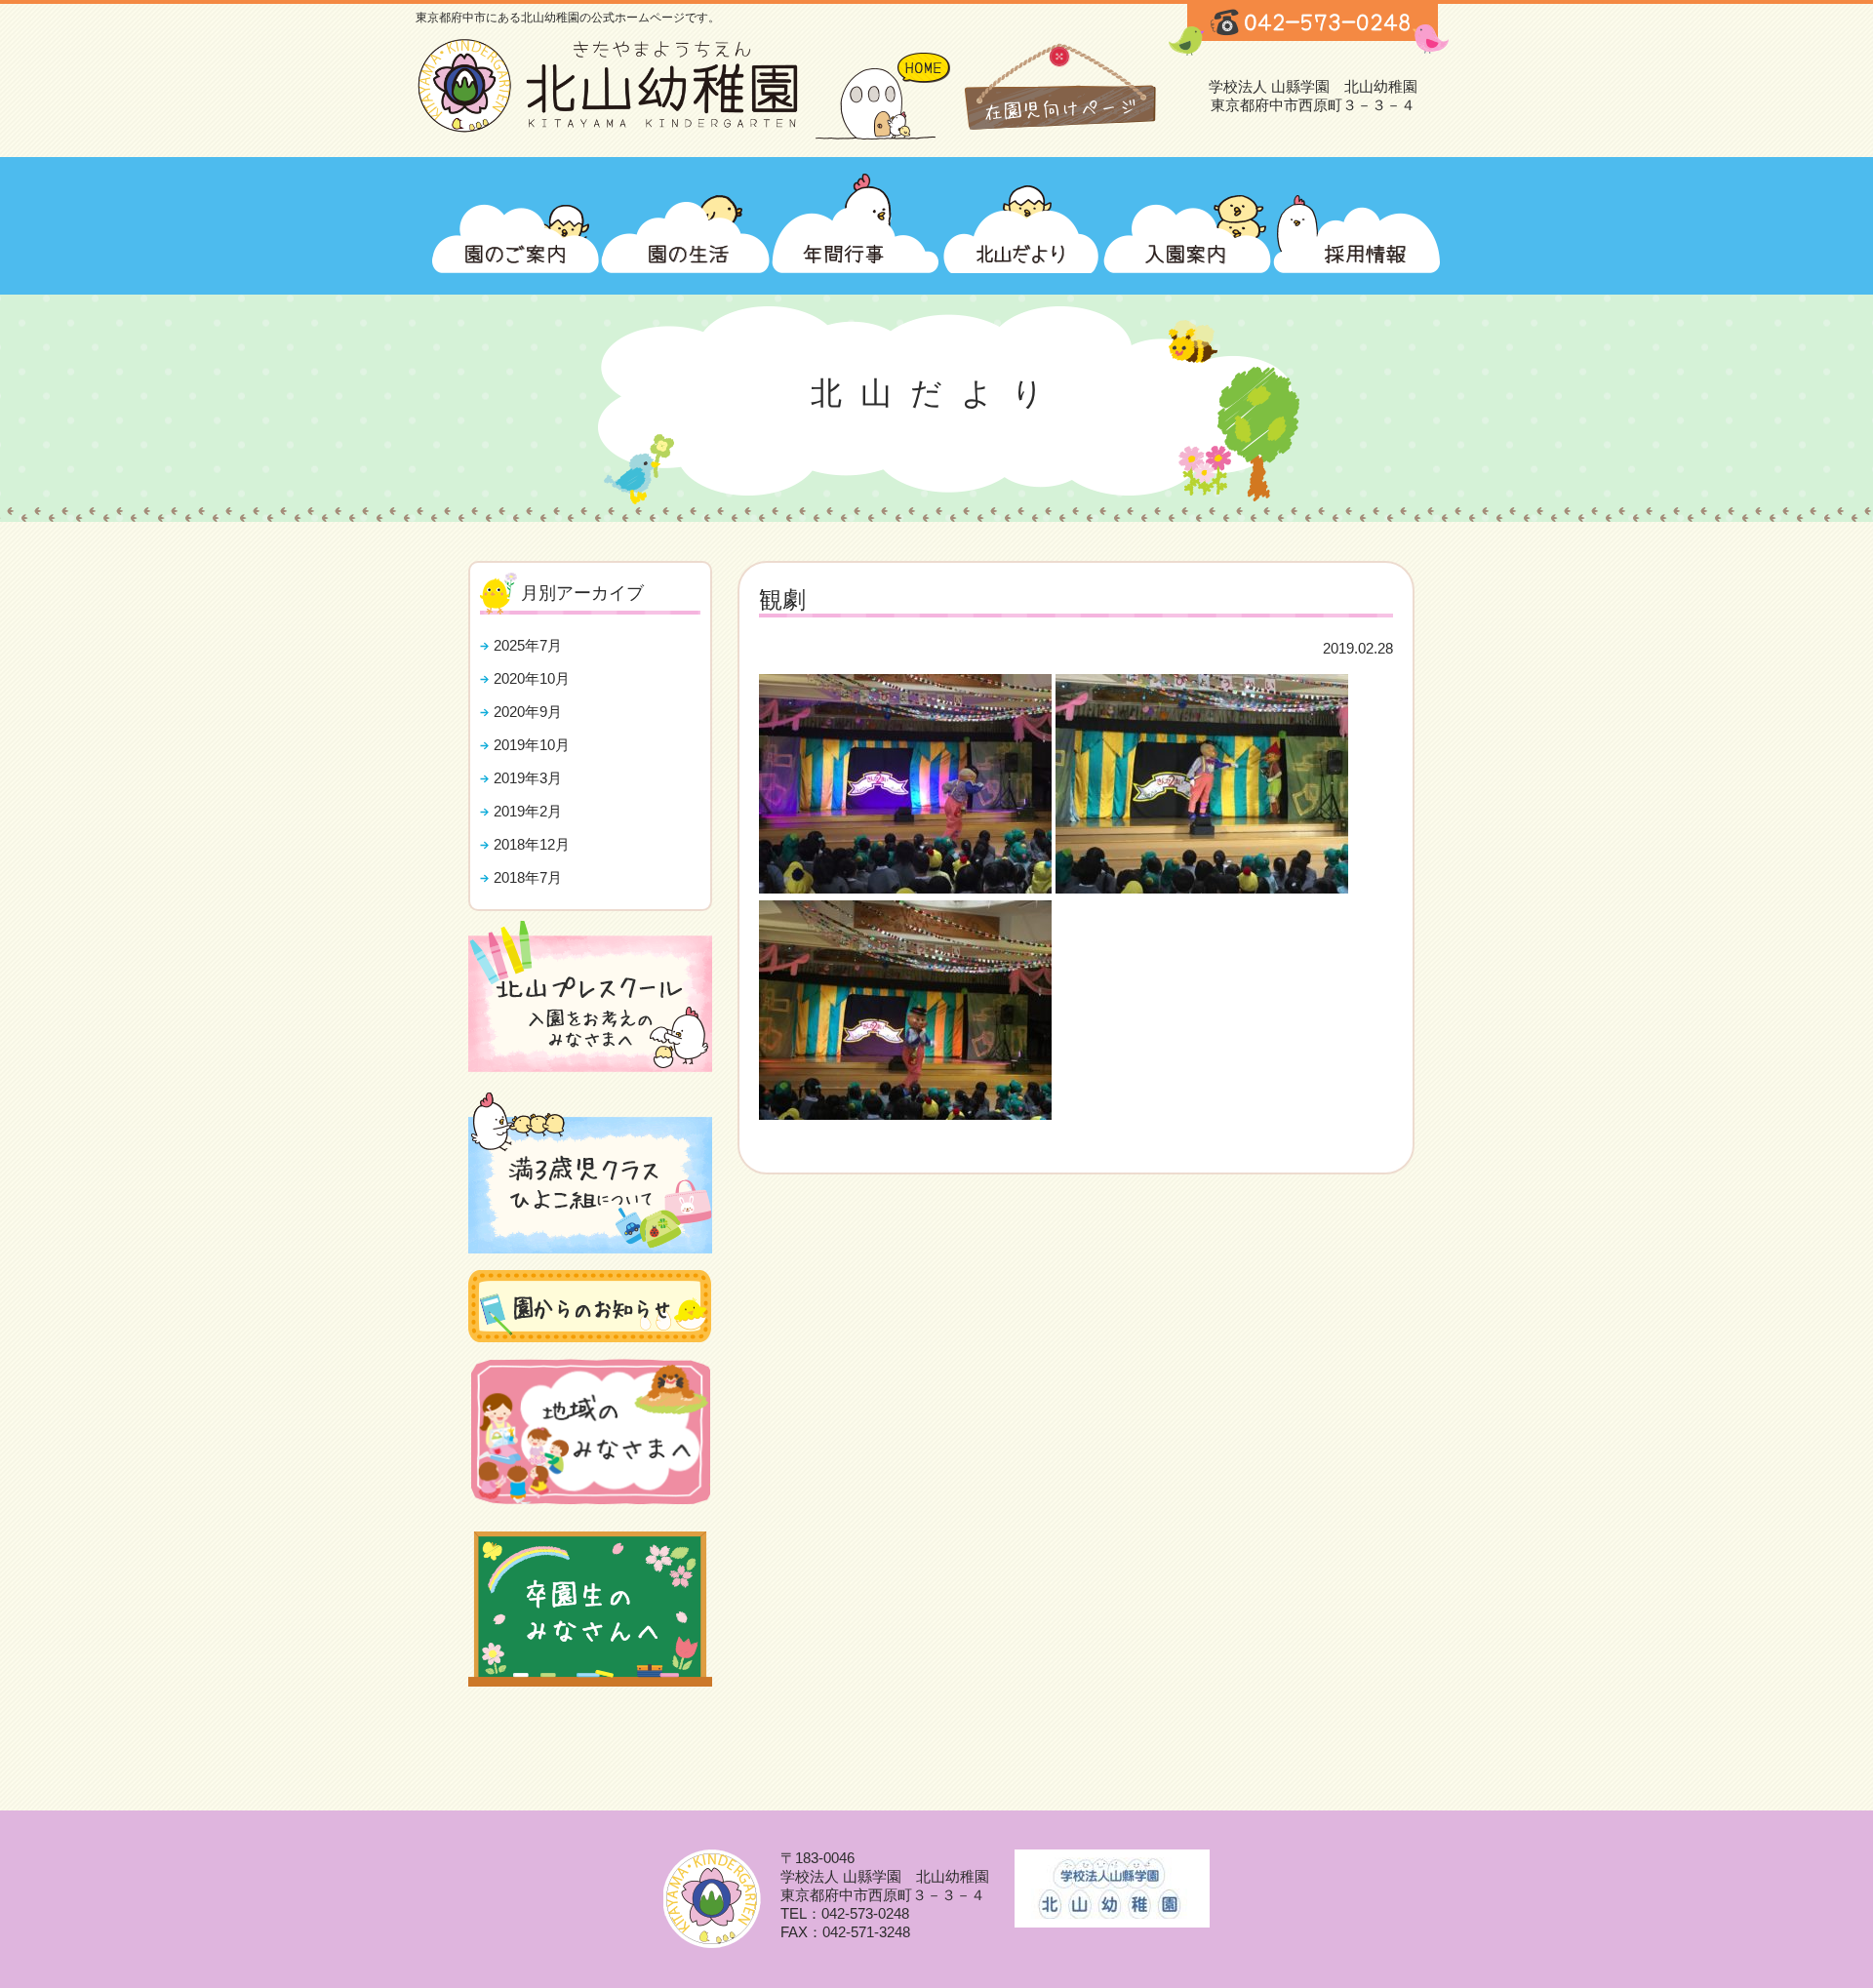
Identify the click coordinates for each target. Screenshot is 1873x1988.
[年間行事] (856, 219)
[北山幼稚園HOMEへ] (886, 96)
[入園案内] (1187, 219)
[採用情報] (1357, 219)
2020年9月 (528, 712)
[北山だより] (1021, 219)
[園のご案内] (516, 219)
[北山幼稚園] (616, 131)
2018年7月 (528, 877)
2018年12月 (532, 844)
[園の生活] (686, 219)
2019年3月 (528, 778)
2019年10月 (532, 745)
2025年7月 (528, 645)
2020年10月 (532, 678)
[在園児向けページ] (1059, 96)
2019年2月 (528, 811)
